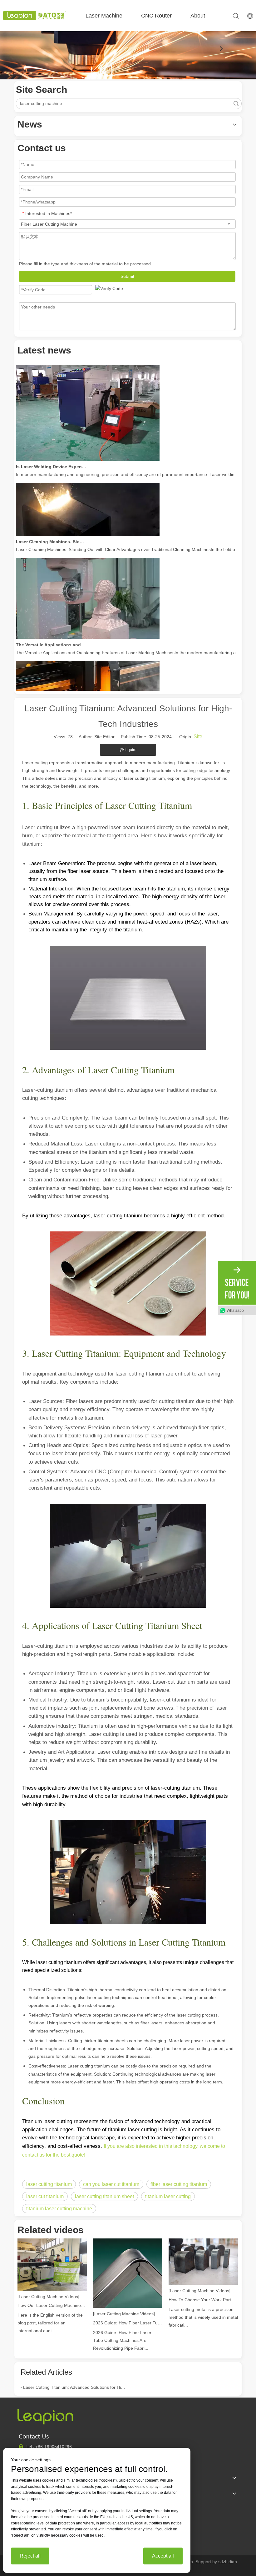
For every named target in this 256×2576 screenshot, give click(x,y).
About (198, 16)
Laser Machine (104, 16)
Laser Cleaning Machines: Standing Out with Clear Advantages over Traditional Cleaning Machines (51, 527)
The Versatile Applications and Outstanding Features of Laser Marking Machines (51, 630)
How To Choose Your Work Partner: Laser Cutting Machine (203, 2300)
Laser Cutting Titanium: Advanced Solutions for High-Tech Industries (74, 2387)
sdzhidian (228, 2562)
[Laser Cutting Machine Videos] (48, 2297)
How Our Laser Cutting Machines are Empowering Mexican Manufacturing (52, 2305)
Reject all (30, 2556)
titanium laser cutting (168, 2196)
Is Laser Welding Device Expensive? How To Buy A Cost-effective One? (51, 452)
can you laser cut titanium (111, 2184)
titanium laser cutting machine (59, 2209)
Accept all (163, 2556)
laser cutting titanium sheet (104, 2196)
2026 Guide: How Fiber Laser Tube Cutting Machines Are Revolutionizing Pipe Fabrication (128, 2323)
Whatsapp (235, 1311)
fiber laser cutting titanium (179, 2184)
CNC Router (156, 16)
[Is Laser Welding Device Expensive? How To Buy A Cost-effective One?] (88, 444)
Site (198, 737)
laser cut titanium (45, 2196)
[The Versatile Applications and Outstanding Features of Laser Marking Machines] (88, 622)
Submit (127, 276)
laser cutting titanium (49, 2184)
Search (236, 104)
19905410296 (54, 2447)
